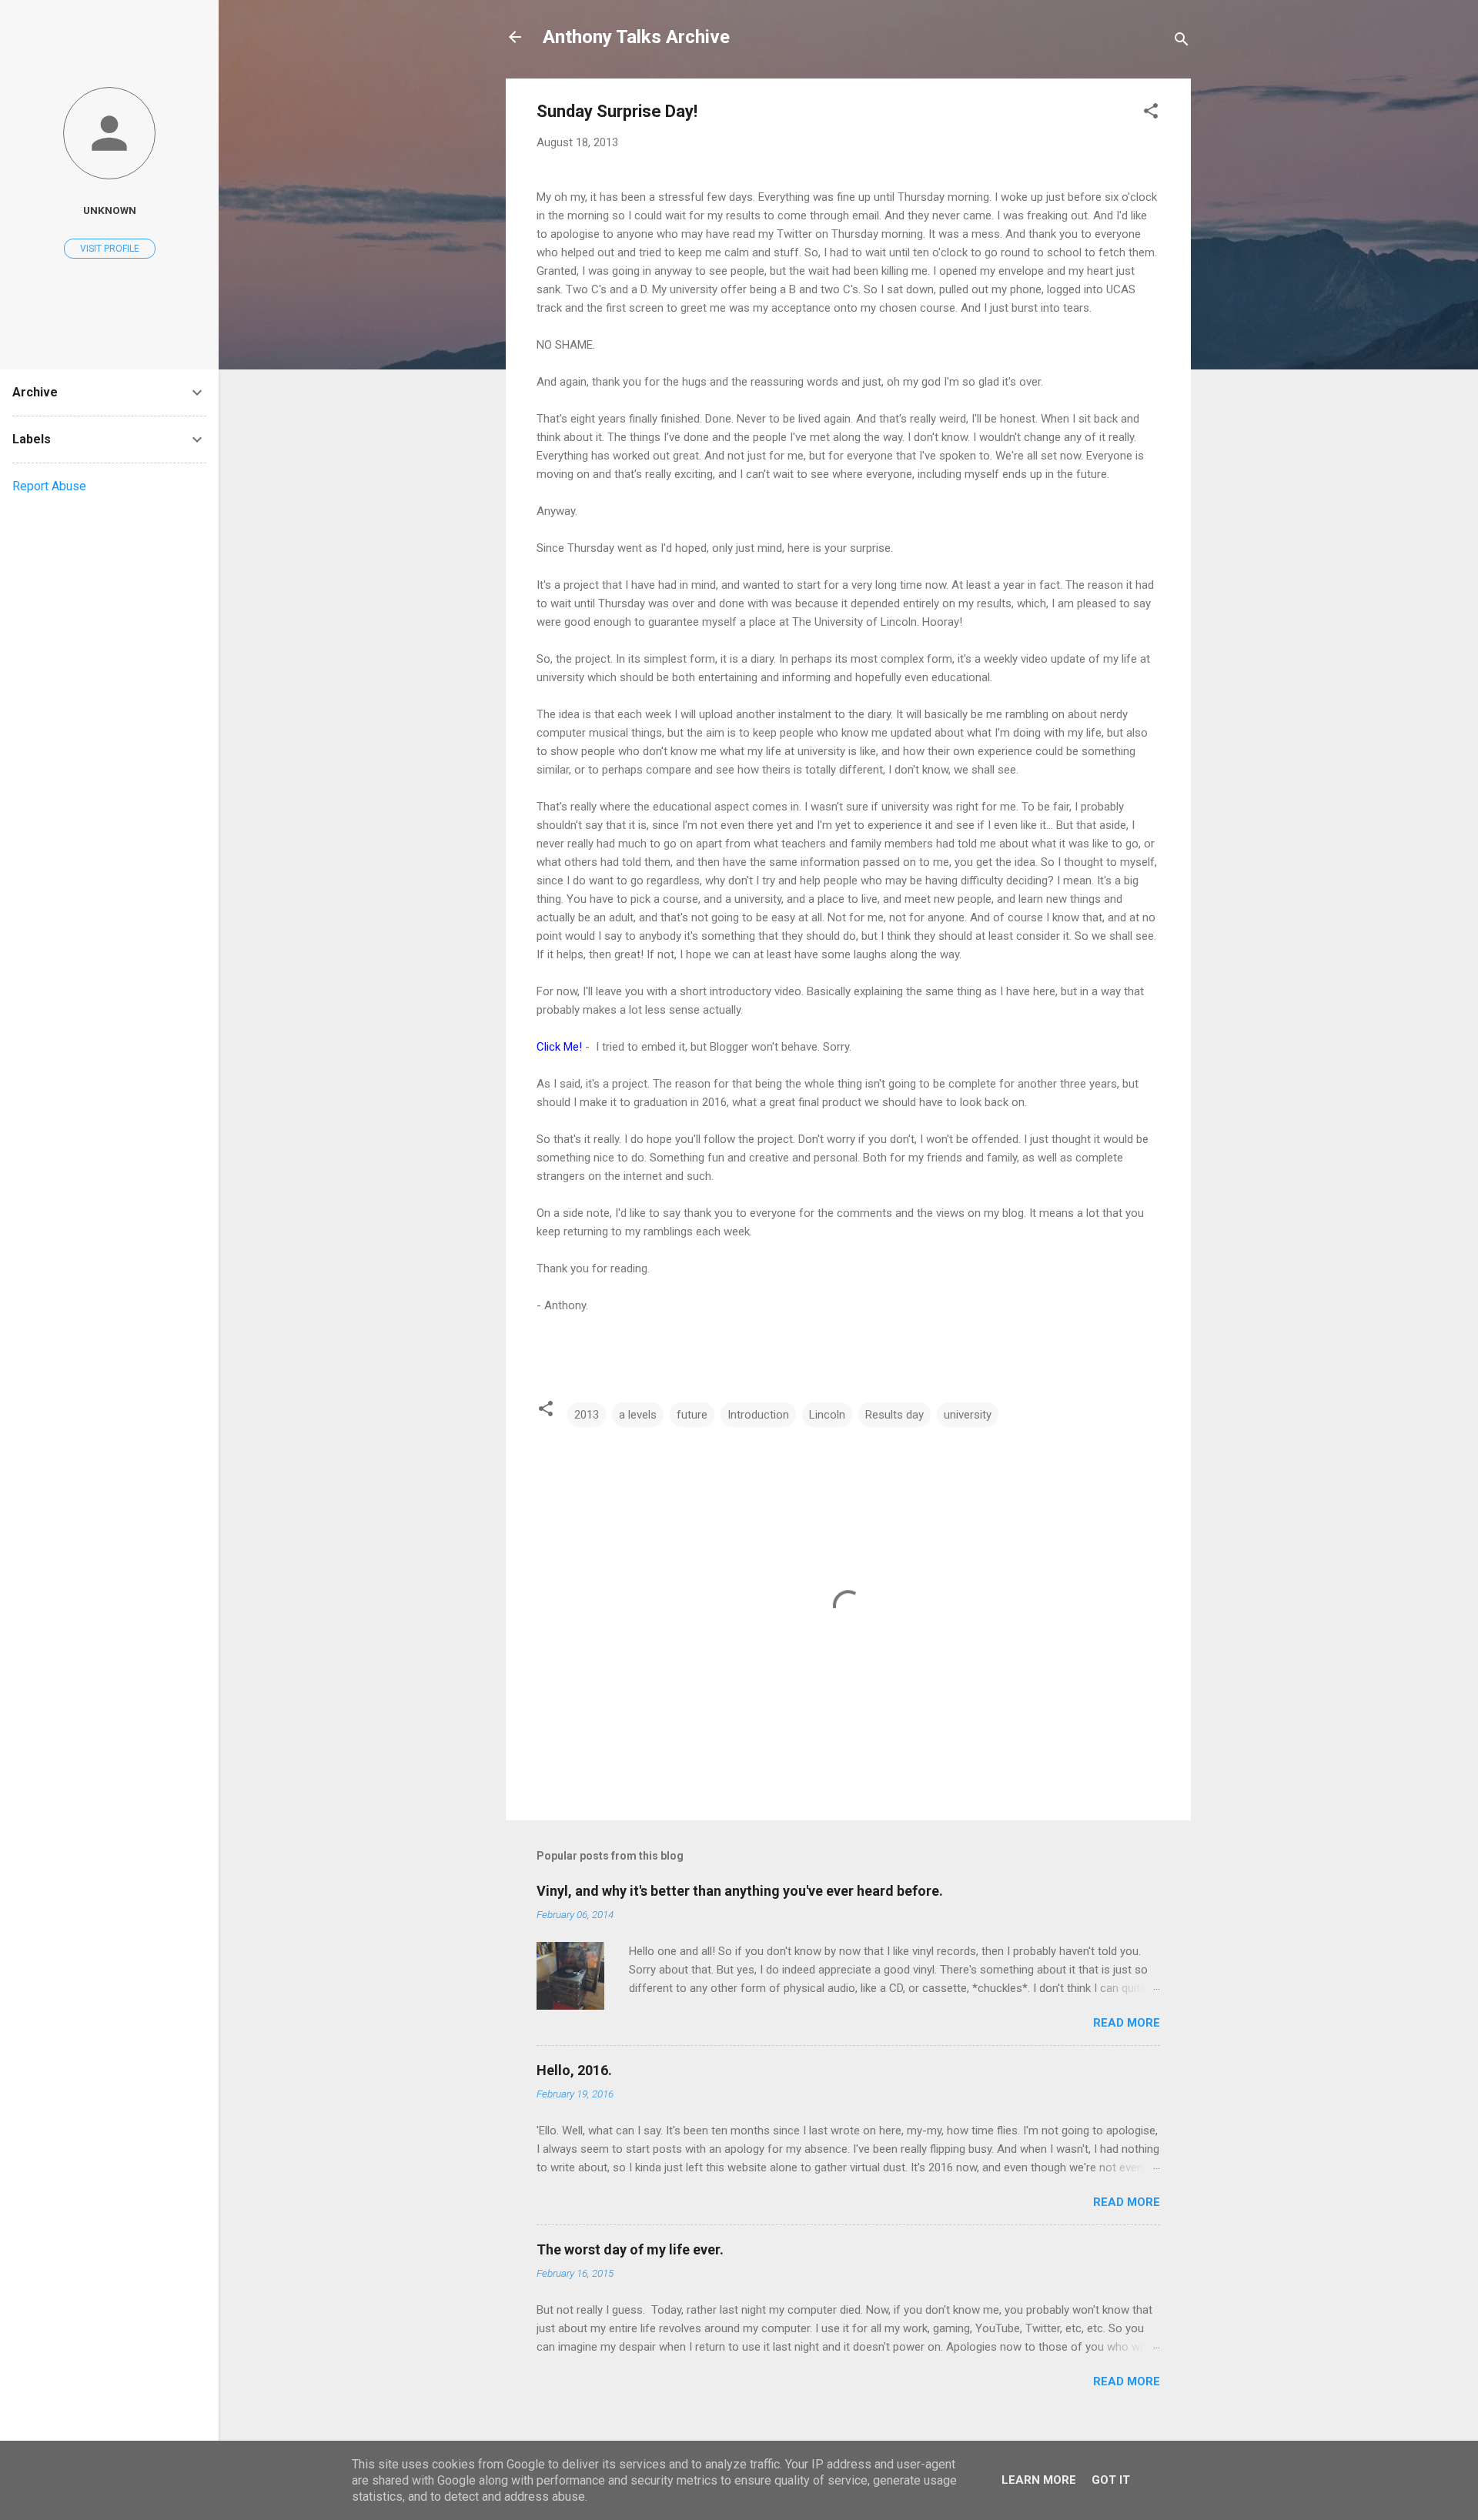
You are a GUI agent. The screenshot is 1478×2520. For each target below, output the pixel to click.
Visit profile (110, 249)
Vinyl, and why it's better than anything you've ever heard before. (740, 1891)
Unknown (110, 210)
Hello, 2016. (574, 2070)
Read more (1127, 2023)
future (692, 1415)
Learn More (1039, 2480)
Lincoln (827, 1415)
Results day (894, 1415)
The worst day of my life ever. (630, 2249)
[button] (1151, 114)
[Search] (1182, 42)
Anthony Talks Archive (636, 37)
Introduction (758, 1415)
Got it (1111, 2480)
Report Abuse (49, 486)
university (968, 1415)
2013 (587, 1415)
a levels (638, 1415)
